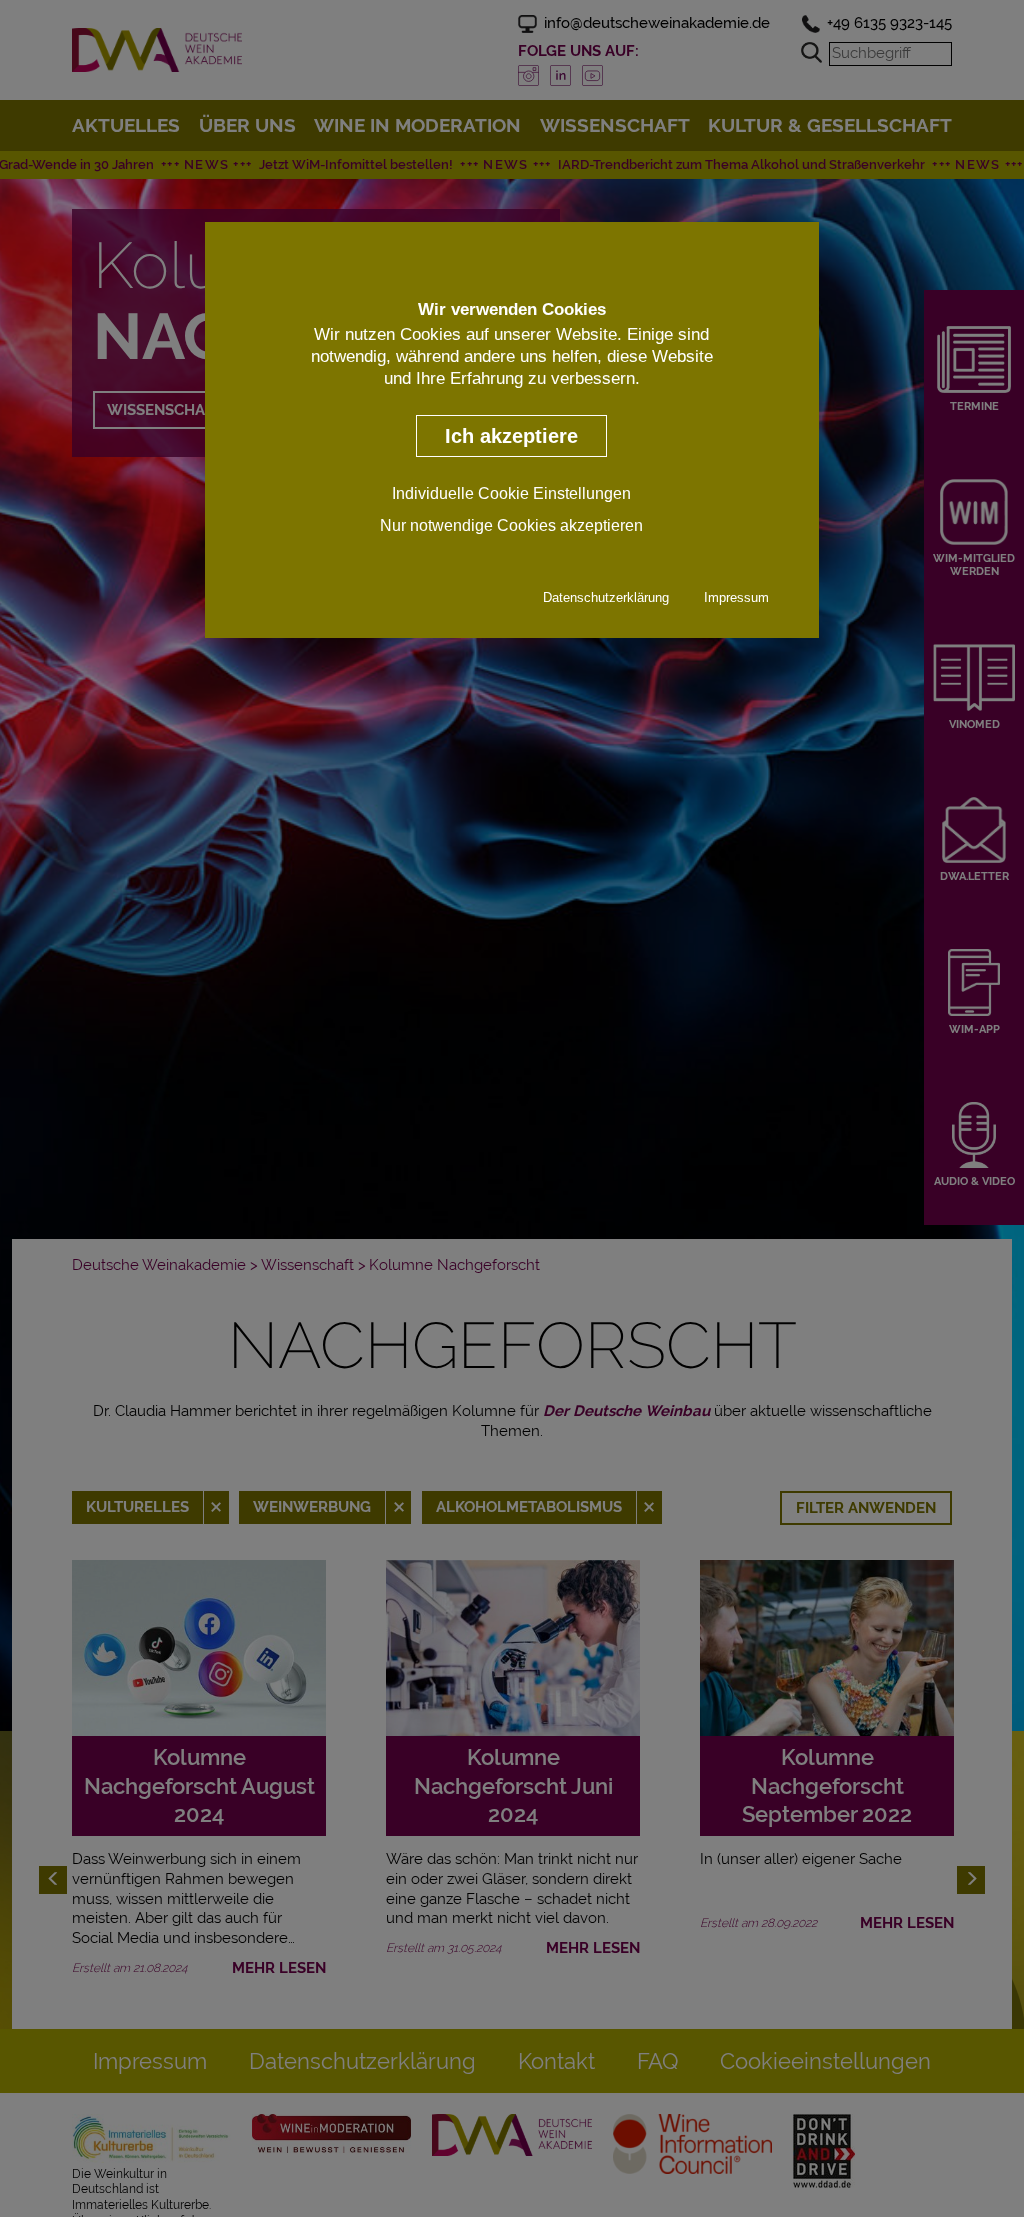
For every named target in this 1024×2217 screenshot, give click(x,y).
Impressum (736, 597)
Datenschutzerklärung (606, 597)
